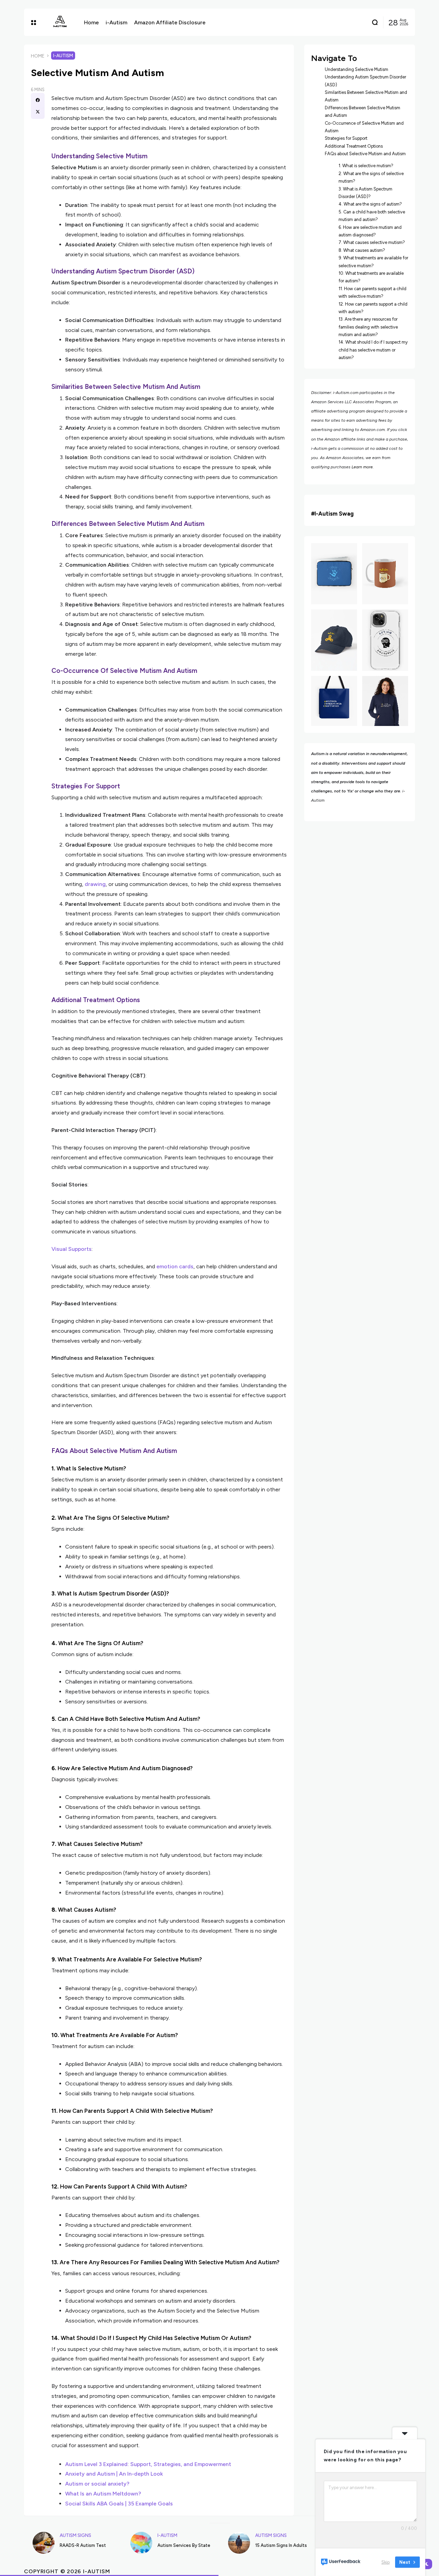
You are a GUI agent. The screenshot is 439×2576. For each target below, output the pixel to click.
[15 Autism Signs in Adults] (239, 2543)
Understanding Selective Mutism (357, 69)
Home (38, 56)
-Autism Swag (335, 514)
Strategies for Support (346, 138)
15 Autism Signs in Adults (281, 2545)
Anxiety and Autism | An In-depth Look (114, 2474)
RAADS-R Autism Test (83, 2545)
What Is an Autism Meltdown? (103, 2494)
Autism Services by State (184, 2545)
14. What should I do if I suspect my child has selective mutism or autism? (373, 350)
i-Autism (63, 56)
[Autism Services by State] (141, 2543)
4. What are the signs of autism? (370, 204)
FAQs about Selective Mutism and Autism (365, 154)
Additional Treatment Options (354, 146)
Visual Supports (72, 1249)
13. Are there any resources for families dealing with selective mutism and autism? (368, 327)
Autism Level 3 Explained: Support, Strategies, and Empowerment (148, 2464)
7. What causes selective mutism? (372, 242)
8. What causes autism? (362, 250)
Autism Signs (75, 2535)
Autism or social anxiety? (97, 2484)
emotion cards (175, 1266)
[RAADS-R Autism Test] (44, 2543)
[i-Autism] (60, 22)
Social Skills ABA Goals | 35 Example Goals (119, 2504)
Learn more (362, 467)
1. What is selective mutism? (366, 166)
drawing (95, 884)
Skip (385, 2562)
